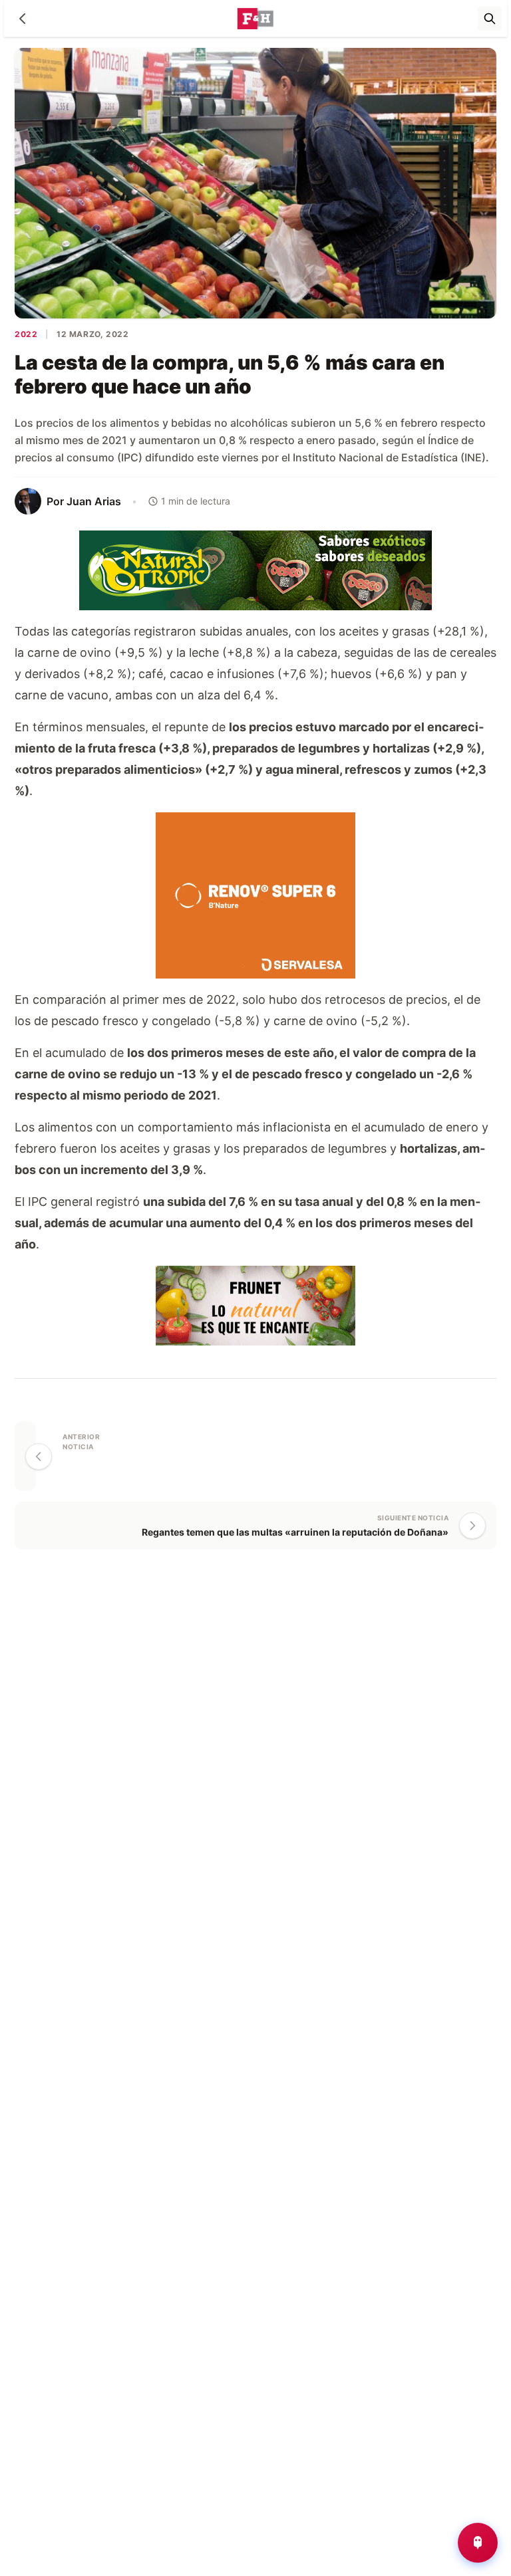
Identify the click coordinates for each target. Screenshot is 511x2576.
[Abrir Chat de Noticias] (478, 2543)
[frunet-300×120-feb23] (255, 1305)
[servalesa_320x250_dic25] (255, 894)
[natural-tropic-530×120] (255, 569)
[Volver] (23, 19)
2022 (26, 334)
